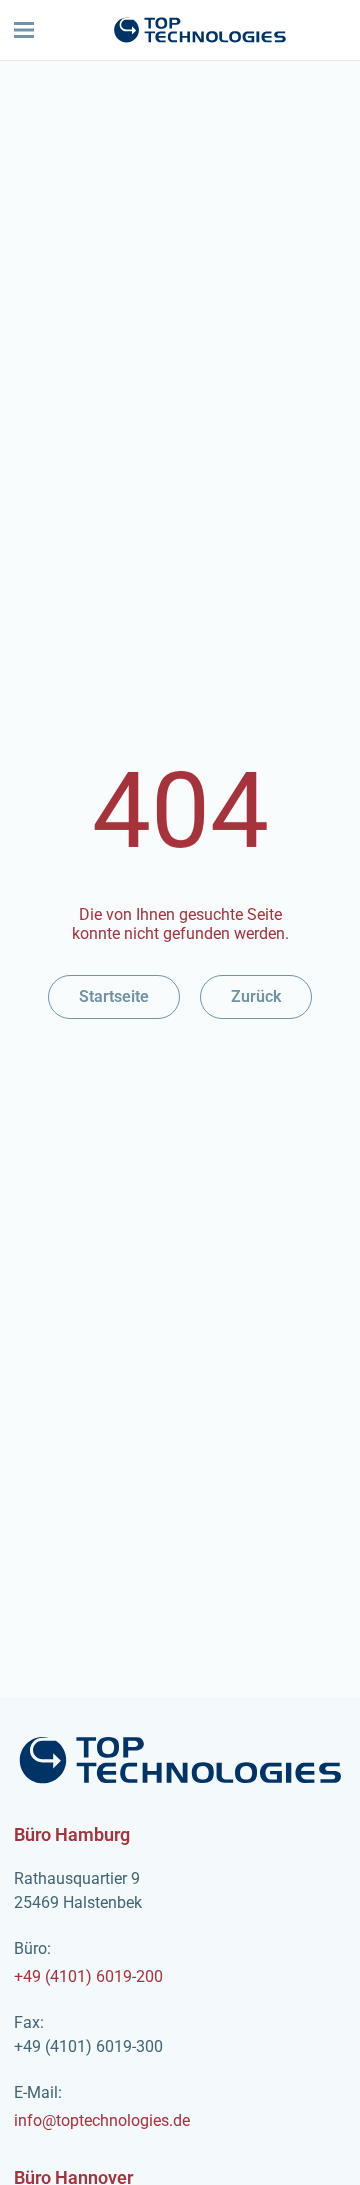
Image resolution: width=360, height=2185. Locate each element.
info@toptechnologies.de (102, 2106)
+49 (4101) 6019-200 (88, 1962)
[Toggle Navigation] (24, 30)
